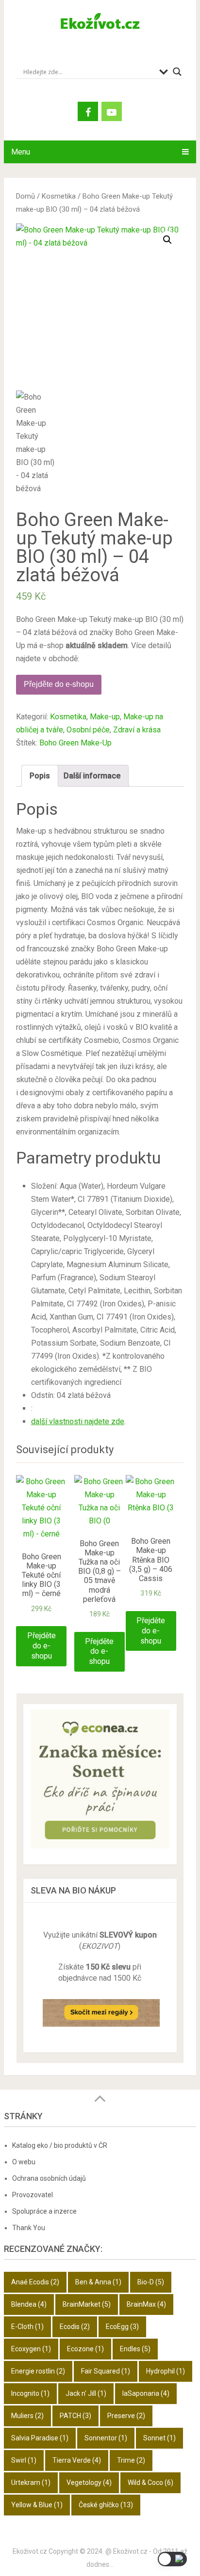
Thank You (29, 2228)
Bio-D (151, 2282)
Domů (25, 196)
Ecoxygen (31, 2349)
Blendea (29, 2304)
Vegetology (89, 2483)
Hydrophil (166, 2371)
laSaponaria (146, 2393)
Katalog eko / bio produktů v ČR (60, 2145)
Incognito (30, 2393)
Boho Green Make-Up (75, 743)
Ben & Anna (98, 2282)
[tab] (40, 776)
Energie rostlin (38, 2371)
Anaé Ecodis (35, 2282)
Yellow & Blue (37, 2505)
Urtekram (31, 2483)
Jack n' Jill (86, 2393)
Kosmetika (59, 196)
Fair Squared (106, 2371)
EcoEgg (122, 2327)
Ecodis (75, 2327)
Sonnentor (106, 2438)
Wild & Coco (150, 2483)
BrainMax (146, 2304)
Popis (40, 776)
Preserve (126, 2416)
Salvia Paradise (40, 2438)
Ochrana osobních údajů (49, 2178)
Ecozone (85, 2349)
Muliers (27, 2416)
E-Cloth (27, 2327)
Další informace (92, 776)
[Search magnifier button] (177, 72)
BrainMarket (87, 2304)
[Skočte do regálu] (101, 2030)
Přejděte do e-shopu (59, 684)
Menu (21, 152)
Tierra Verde (77, 2460)
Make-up (105, 717)
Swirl (24, 2460)
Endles (135, 2349)
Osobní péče (88, 730)
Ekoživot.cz (30, 2551)
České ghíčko (106, 2505)
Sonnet (159, 2438)
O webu (24, 2162)
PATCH (75, 2416)
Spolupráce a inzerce (44, 2211)
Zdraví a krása (137, 730)
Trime (131, 2460)
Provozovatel (33, 2195)
